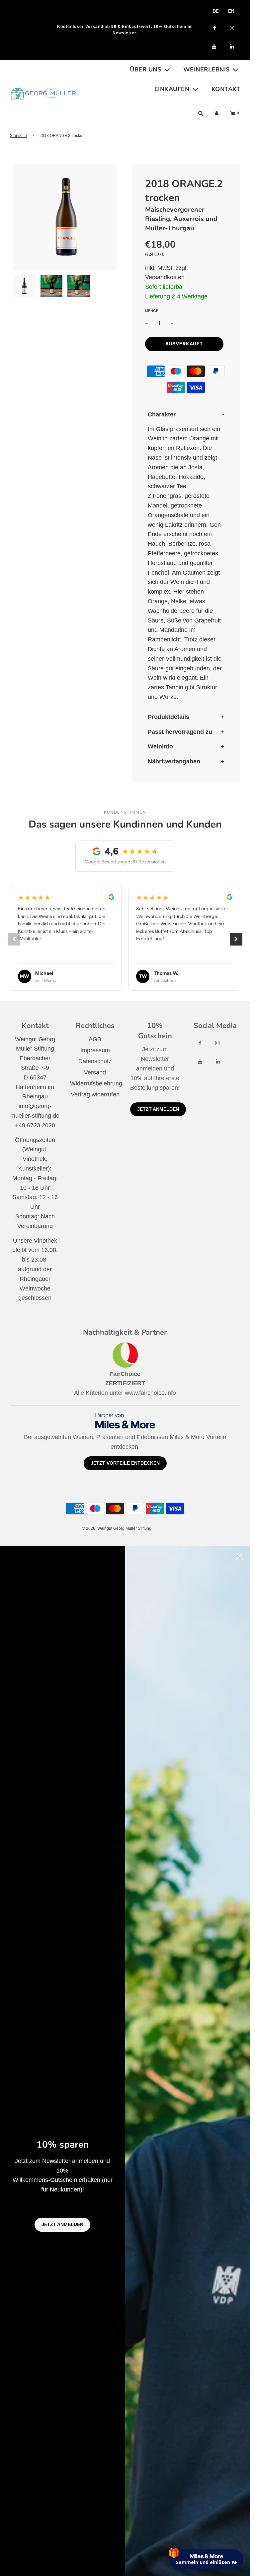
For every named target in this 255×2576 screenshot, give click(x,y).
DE (216, 11)
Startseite (18, 136)
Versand (95, 1072)
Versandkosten (165, 277)
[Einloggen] (217, 113)
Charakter (162, 414)
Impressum (95, 1050)
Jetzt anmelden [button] (158, 1109)
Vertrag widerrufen (95, 1094)
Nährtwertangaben (174, 761)
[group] (125, 939)
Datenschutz (95, 1061)
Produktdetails (169, 717)
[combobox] (216, 11)
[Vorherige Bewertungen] (14, 939)
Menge (152, 311)
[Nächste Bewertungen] (236, 939)
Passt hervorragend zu (180, 732)
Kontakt (226, 89)
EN (231, 11)
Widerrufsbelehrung (96, 1083)
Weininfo (160, 746)
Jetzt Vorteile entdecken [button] (125, 1463)
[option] (231, 11)
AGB (95, 1039)
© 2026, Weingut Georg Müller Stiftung (117, 1528)
